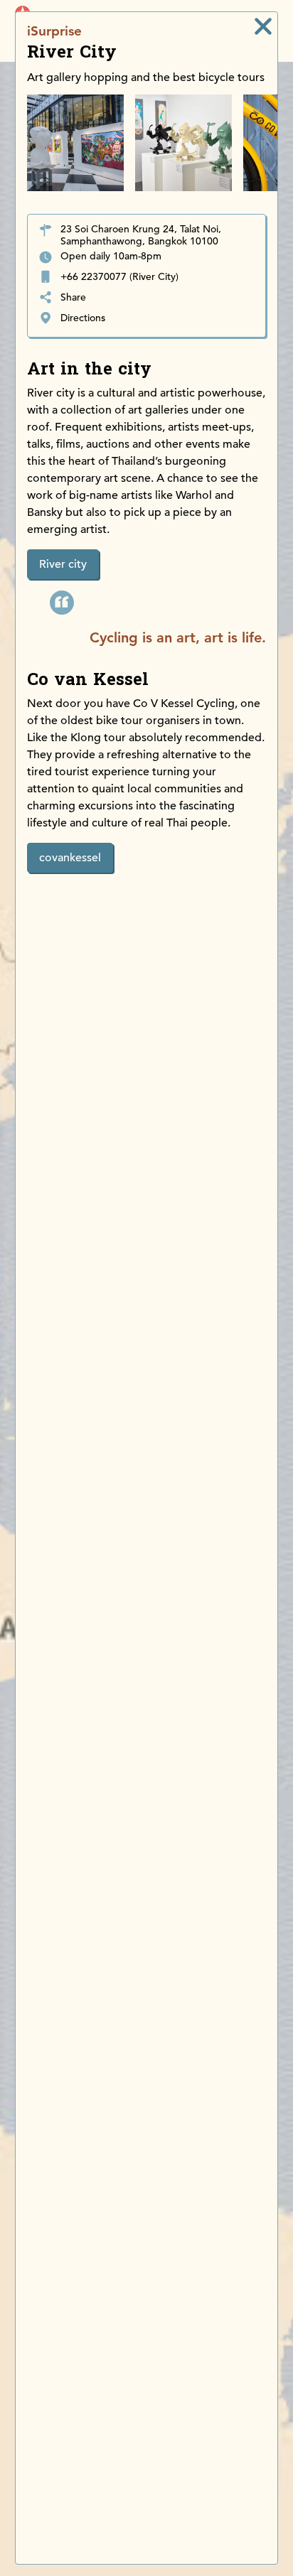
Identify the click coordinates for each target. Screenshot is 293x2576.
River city (63, 564)
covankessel (70, 858)
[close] (263, 26)
